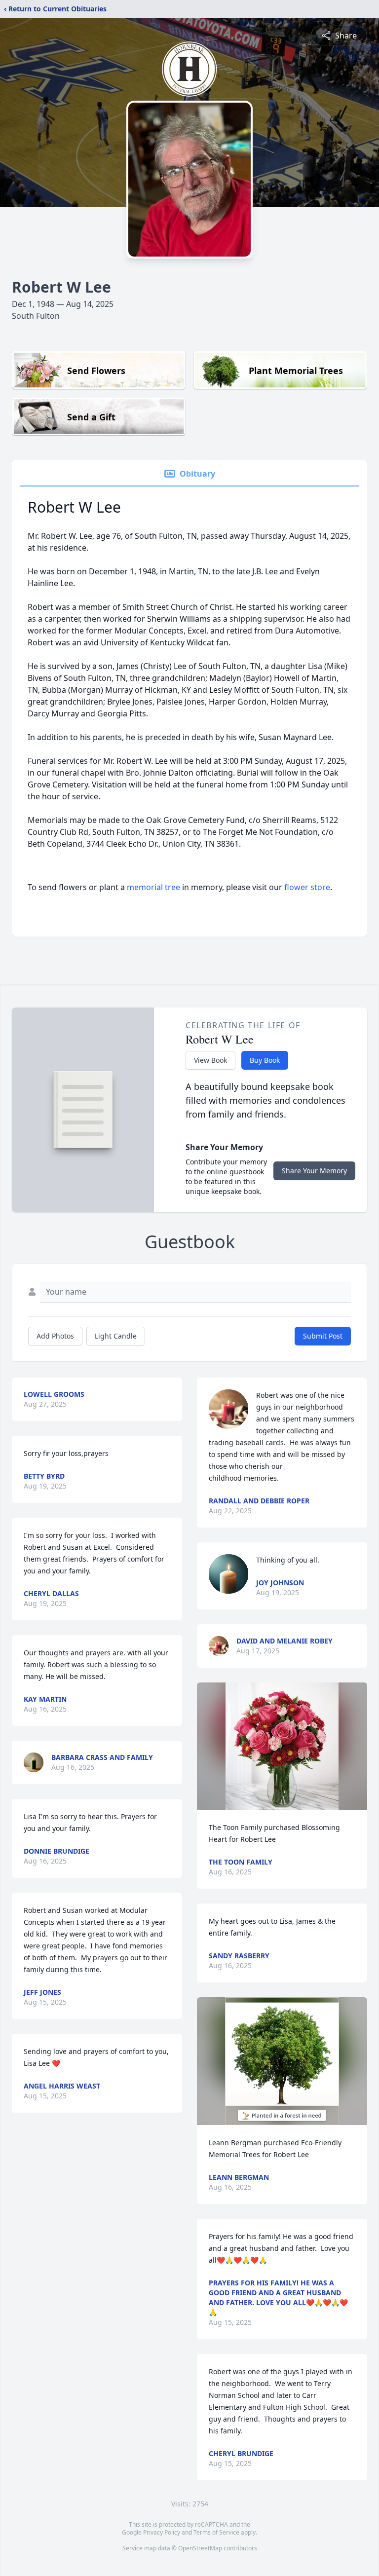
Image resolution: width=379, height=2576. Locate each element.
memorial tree (153, 887)
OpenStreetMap (200, 2548)
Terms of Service (216, 2532)
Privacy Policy (162, 2532)
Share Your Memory (314, 1171)
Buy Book (265, 1060)
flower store (307, 887)
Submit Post (323, 1336)
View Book (210, 1060)
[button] (282, 1746)
